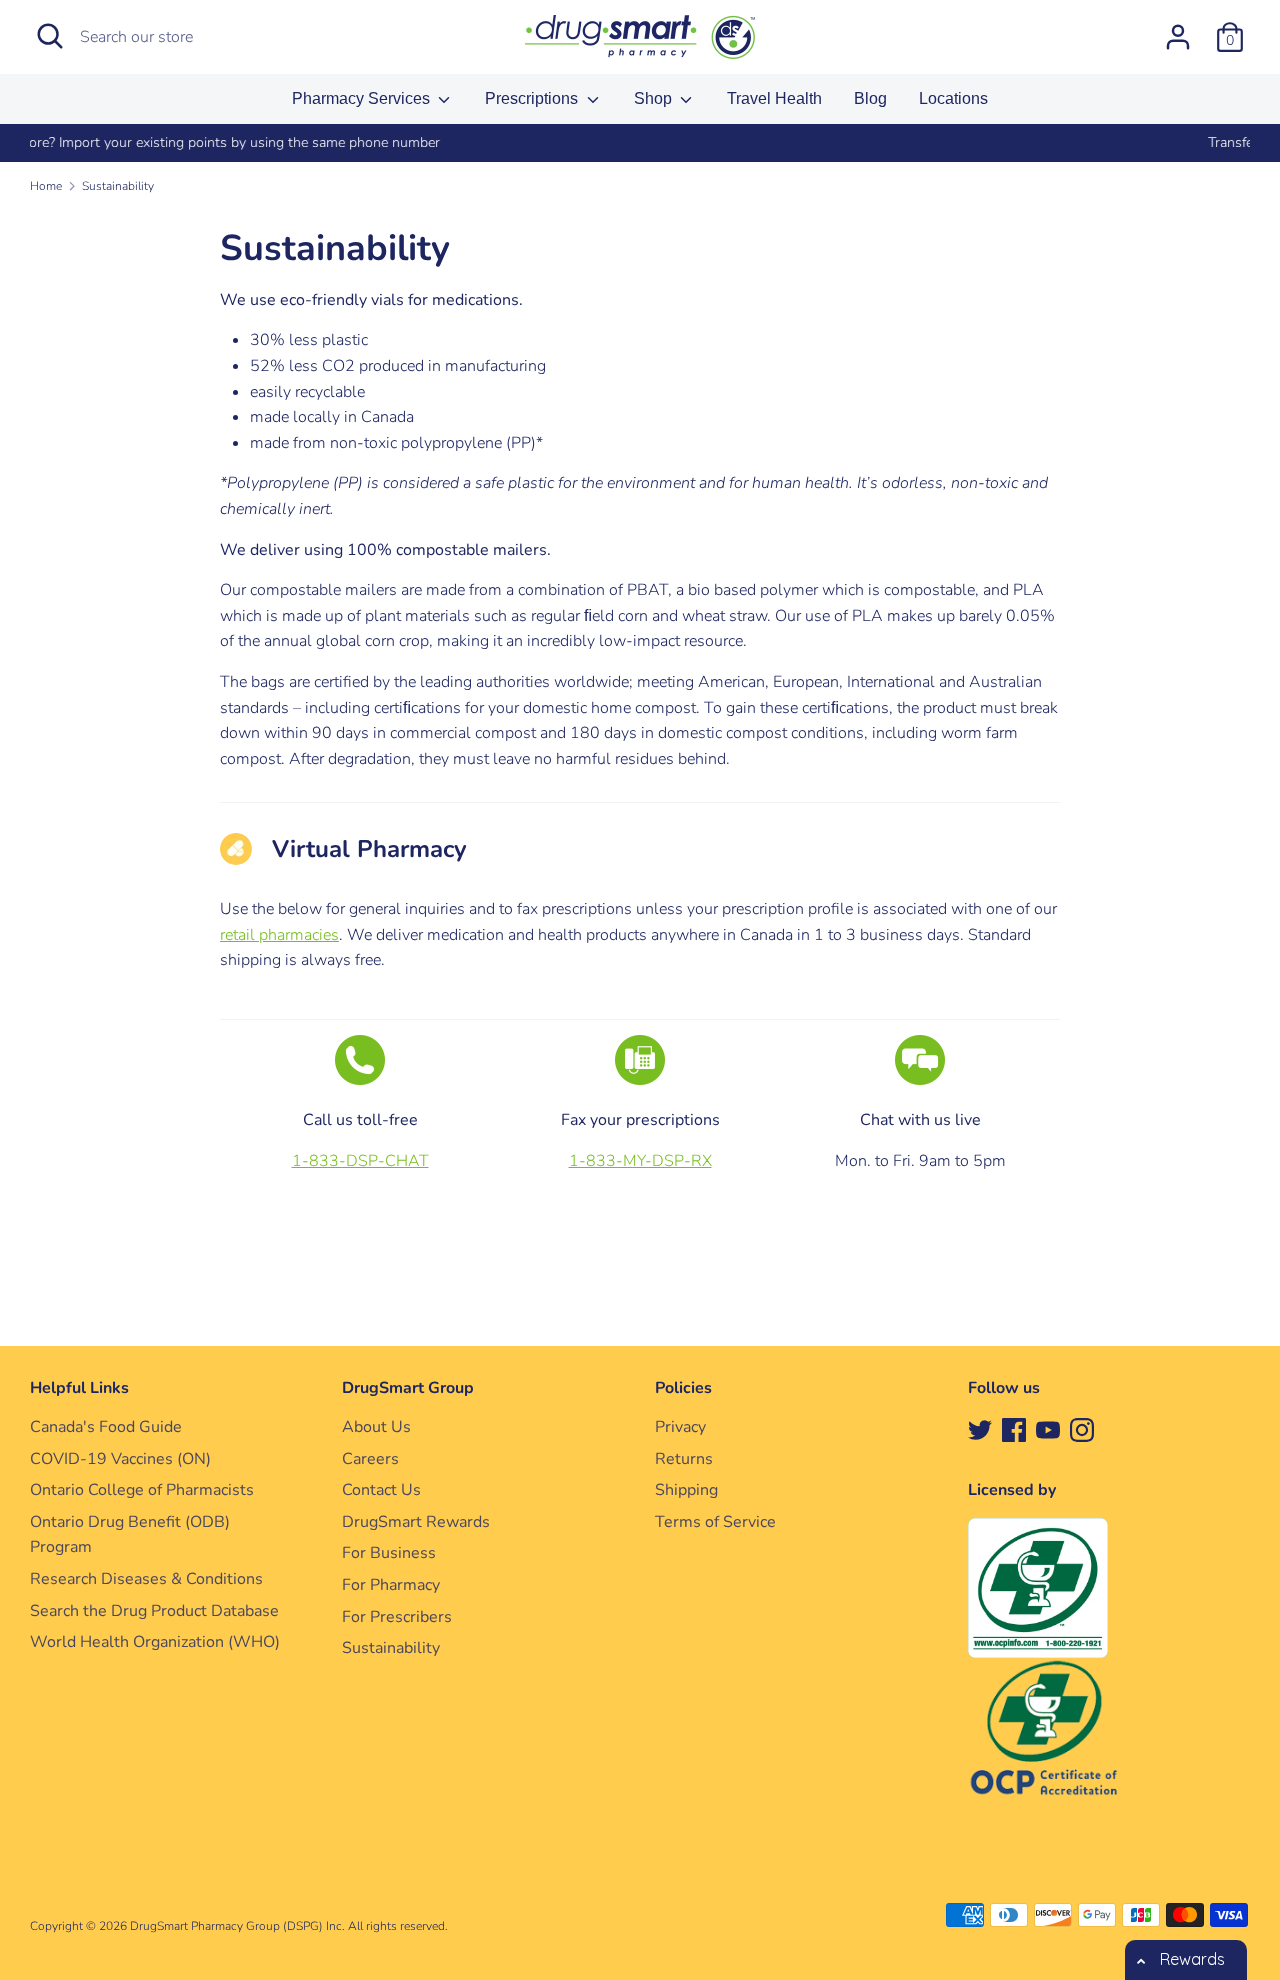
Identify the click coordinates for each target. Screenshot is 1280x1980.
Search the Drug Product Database (154, 1611)
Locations (953, 98)
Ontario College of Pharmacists (142, 1490)
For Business (389, 1553)
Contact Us (381, 1490)
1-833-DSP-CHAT (360, 1161)
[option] (643, 143)
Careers (370, 1459)
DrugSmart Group (408, 1388)
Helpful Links (79, 1388)
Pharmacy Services (363, 98)
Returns (684, 1459)
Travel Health (774, 98)
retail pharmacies (279, 935)
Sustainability (391, 1648)
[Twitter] (980, 1429)
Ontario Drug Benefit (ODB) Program (130, 1535)
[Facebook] (1014, 1429)
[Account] (1178, 29)
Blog (870, 98)
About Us (376, 1427)
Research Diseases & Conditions (146, 1579)
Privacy (680, 1427)
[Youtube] (1048, 1429)
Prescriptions (533, 98)
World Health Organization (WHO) (155, 1642)
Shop (655, 98)
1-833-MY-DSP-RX (640, 1161)
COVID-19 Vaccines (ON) (120, 1459)
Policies (683, 1388)
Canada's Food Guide (106, 1427)
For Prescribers (397, 1617)
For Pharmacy (391, 1585)
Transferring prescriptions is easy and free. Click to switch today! (643, 142)
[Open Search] (50, 36)
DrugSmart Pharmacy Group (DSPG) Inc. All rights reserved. (289, 1926)
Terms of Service (715, 1522)
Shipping (686, 1490)
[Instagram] (1082, 1429)
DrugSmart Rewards (416, 1522)
